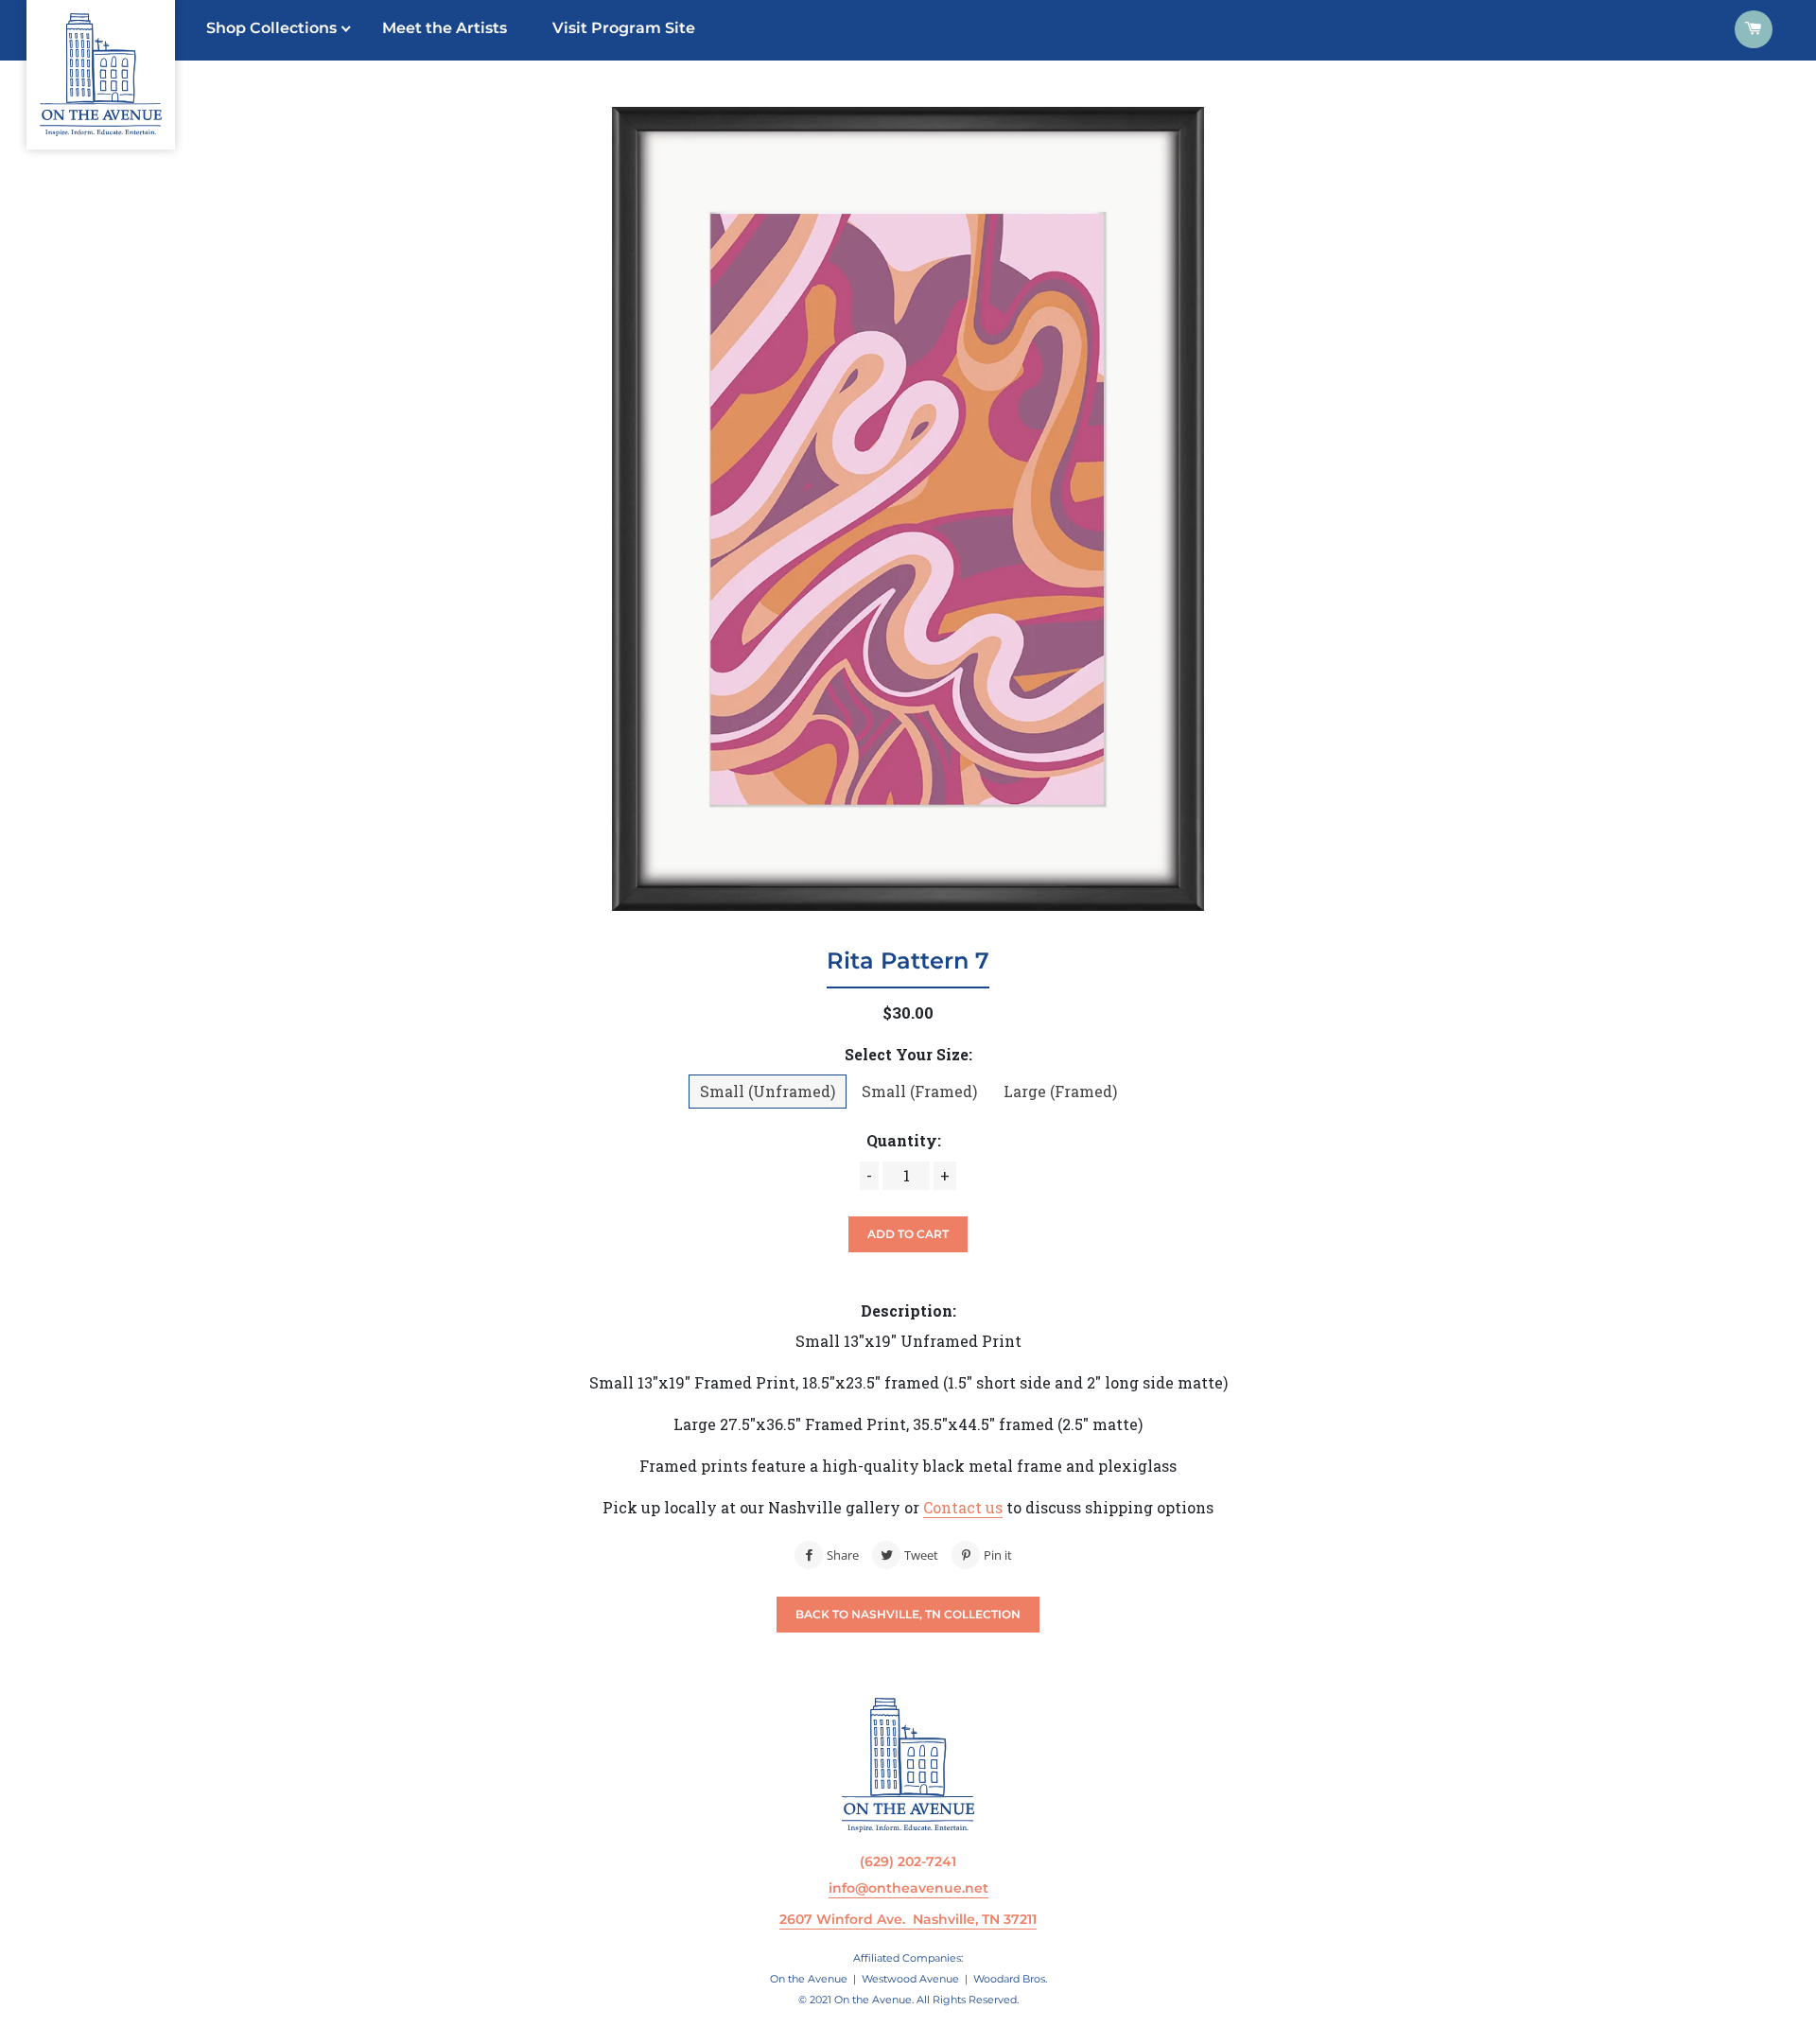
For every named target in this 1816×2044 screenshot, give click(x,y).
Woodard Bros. (1010, 1979)
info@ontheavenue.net (908, 1888)
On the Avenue (809, 1979)
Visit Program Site (624, 28)
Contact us (963, 1507)
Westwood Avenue (910, 1979)
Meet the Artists (445, 28)
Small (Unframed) (768, 1091)
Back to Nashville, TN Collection (908, 1614)
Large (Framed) (1060, 1091)
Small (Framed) (919, 1091)
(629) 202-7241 (908, 1861)
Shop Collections (271, 28)
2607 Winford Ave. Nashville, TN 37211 (908, 1919)
